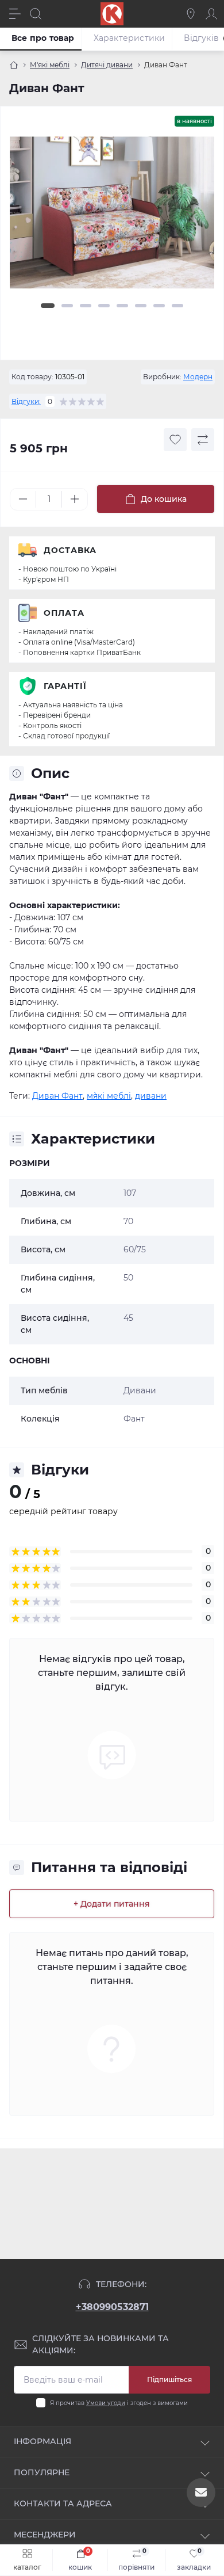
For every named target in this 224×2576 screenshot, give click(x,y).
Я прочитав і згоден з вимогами (119, 2403)
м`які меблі (109, 1096)
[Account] (211, 14)
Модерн (198, 377)
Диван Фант (57, 1096)
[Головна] (14, 65)
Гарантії (65, 686)
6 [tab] (141, 306)
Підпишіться (169, 2379)
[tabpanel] (112, 217)
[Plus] (75, 499)
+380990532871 (112, 2307)
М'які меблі (50, 65)
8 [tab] (177, 306)
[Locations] (191, 14)
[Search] (36, 14)
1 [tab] (48, 306)
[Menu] (15, 14)
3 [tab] (86, 306)
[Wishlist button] (175, 440)
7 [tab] (159, 306)
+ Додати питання (112, 1904)
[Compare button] (203, 440)
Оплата (64, 613)
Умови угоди (106, 2403)
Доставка (70, 550)
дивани (151, 1096)
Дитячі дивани (107, 65)
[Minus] (23, 499)
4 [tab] (104, 306)
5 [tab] (122, 306)
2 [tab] (67, 306)
